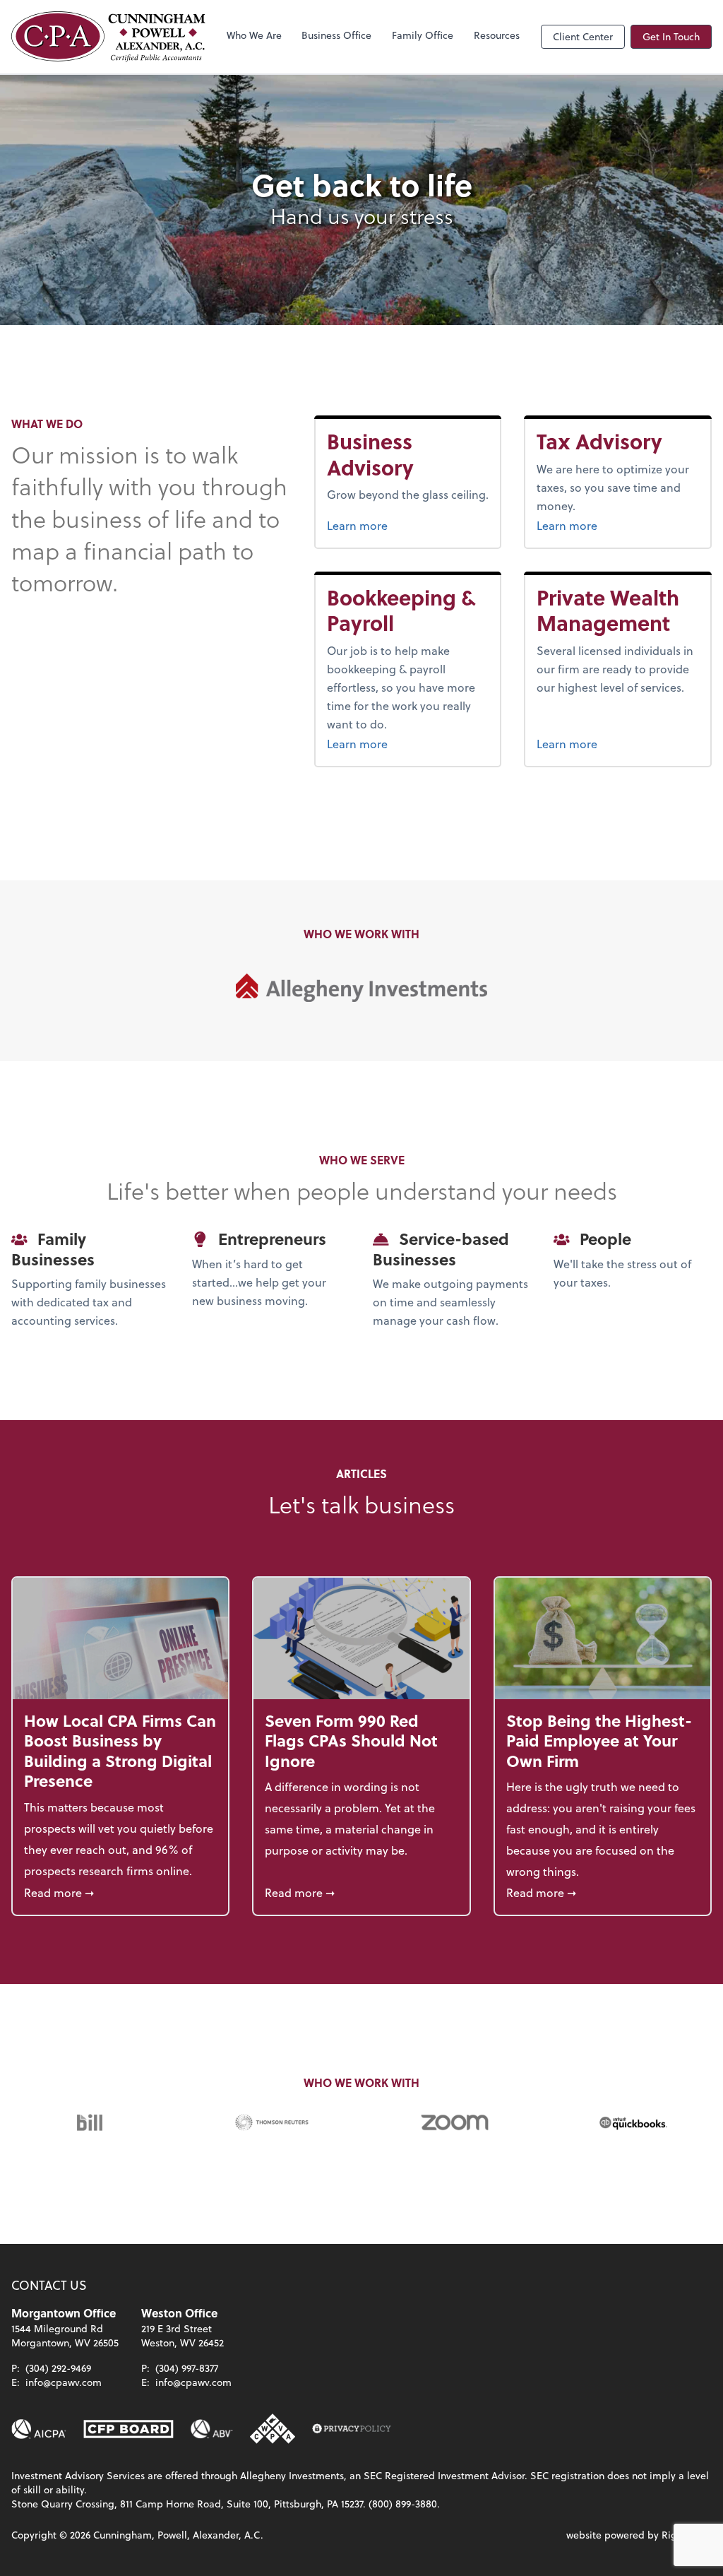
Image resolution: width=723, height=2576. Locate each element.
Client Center (583, 36)
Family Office (423, 35)
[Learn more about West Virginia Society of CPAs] (273, 2429)
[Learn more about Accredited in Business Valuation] (212, 2429)
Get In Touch (671, 36)
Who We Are (254, 35)
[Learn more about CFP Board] (129, 2429)
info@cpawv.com (64, 2382)
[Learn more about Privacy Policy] (352, 2429)
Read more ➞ (120, 1892)
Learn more (408, 525)
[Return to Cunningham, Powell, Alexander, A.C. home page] (108, 37)
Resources (497, 35)
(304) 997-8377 (187, 2368)
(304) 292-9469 (58, 2368)
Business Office (336, 35)
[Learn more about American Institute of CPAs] (39, 2429)
